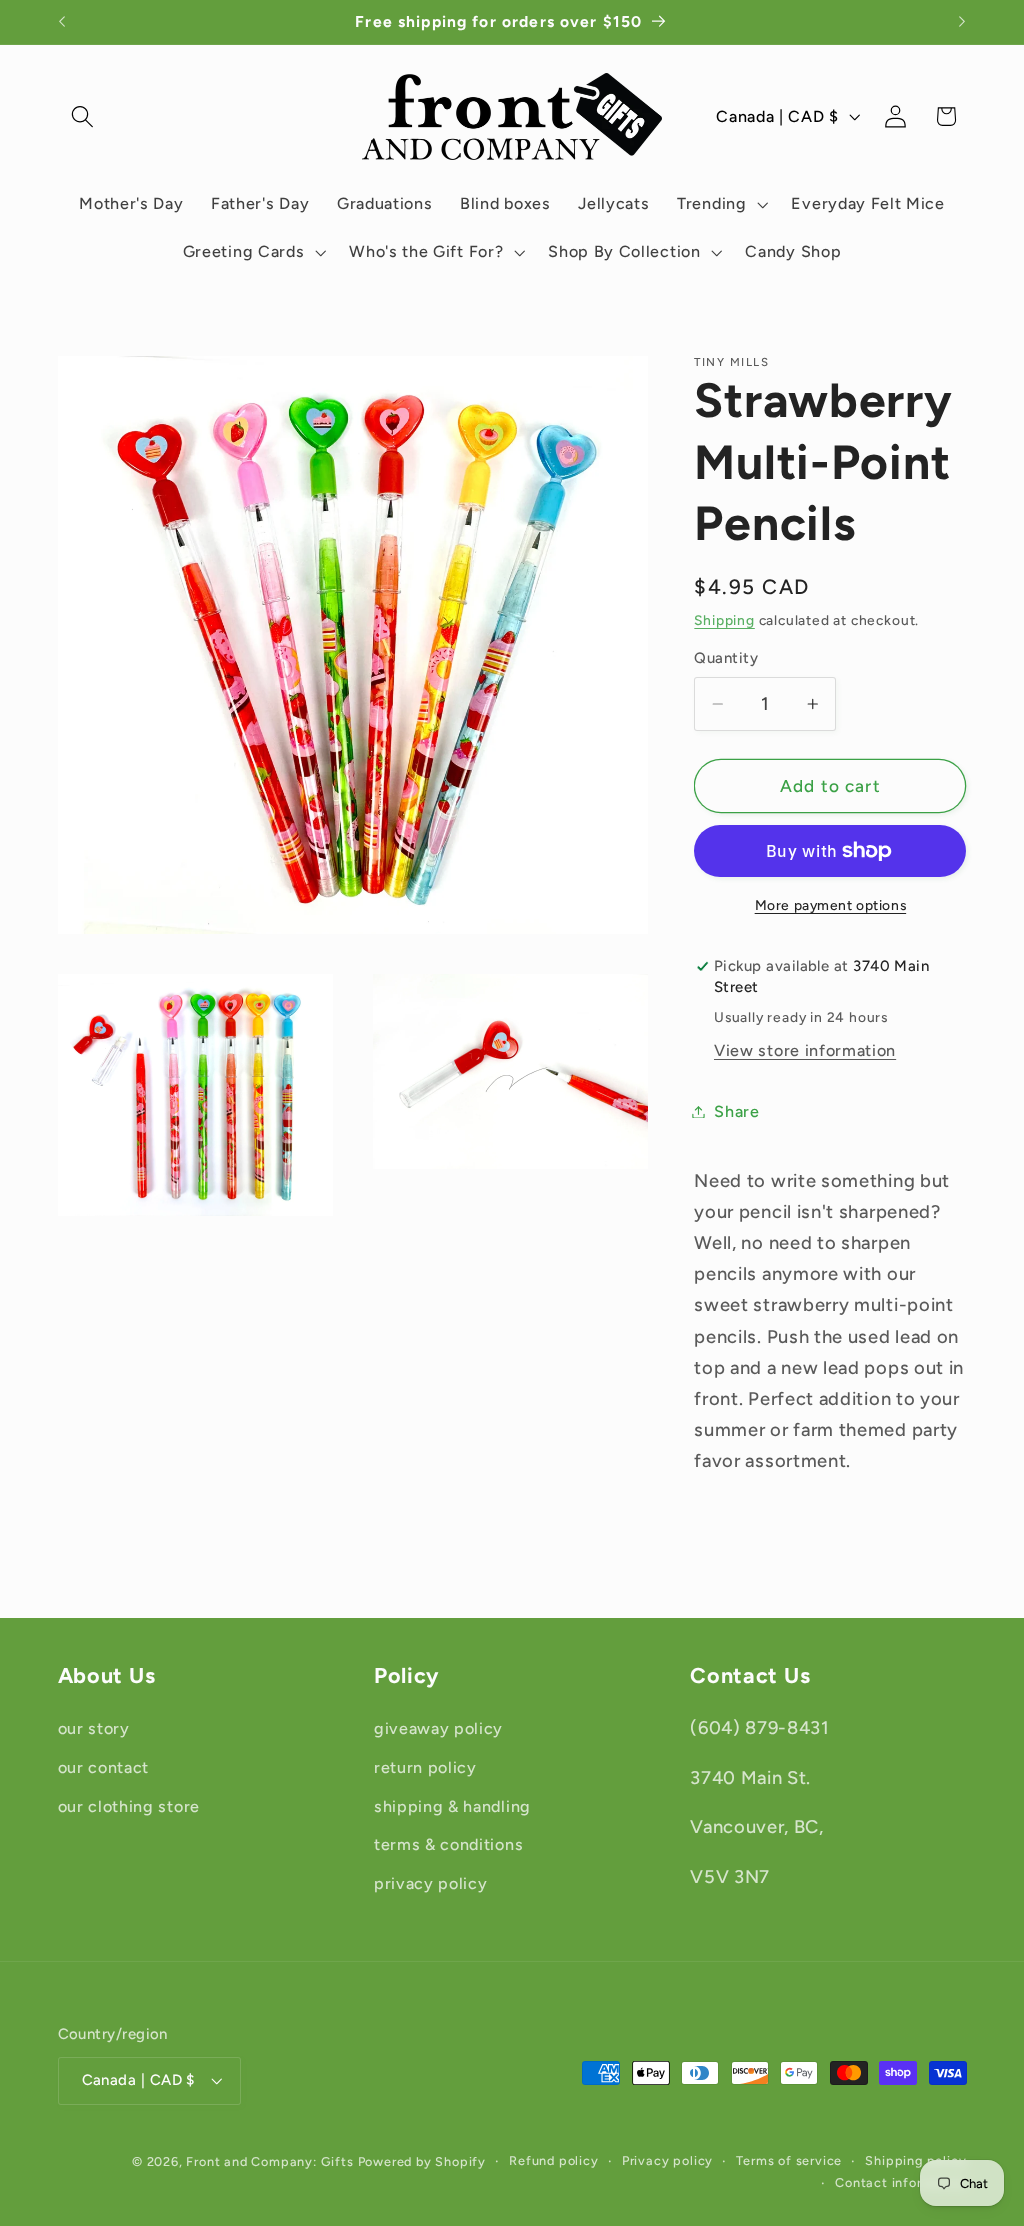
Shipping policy (915, 2160)
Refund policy (553, 2160)
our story (94, 1728)
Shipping (724, 620)
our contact (104, 1767)
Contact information (900, 2182)
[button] (83, 116)
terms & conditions (448, 1844)
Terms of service (789, 2160)
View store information (805, 1050)
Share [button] (736, 1111)
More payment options (831, 905)
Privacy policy (667, 2160)
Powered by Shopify (422, 2161)
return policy (425, 1767)
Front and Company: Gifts (269, 2161)
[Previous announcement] (62, 22)
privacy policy (431, 1883)
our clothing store (129, 1806)
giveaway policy (438, 1728)
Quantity (726, 658)
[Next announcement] (962, 22)
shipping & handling (452, 1806)
